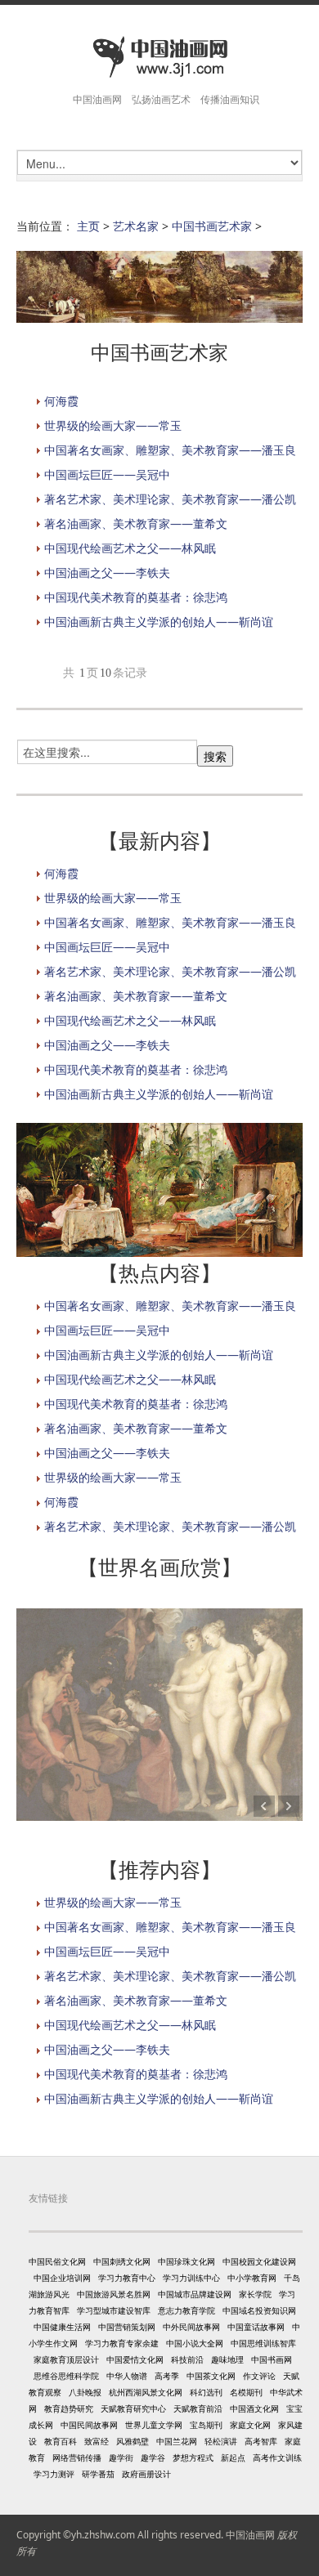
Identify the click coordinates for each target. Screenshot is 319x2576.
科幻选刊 (206, 2392)
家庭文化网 (250, 2425)
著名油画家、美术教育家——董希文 (136, 523)
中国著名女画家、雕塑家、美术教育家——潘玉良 (170, 450)
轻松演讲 (221, 2441)
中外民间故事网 (191, 2327)
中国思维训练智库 (263, 2343)
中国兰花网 (177, 2441)
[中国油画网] (159, 58)
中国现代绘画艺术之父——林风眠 (130, 548)
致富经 (97, 2441)
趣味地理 (227, 2359)
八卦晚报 (85, 2392)
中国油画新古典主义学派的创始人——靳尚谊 (159, 622)
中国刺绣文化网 (122, 2261)
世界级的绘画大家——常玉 (113, 425)
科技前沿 (187, 2359)
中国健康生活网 (62, 2327)
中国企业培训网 (62, 2278)
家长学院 (255, 2294)
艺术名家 (136, 226)
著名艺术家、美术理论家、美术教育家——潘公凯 (170, 499)
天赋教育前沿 (198, 2408)
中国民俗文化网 (57, 2261)
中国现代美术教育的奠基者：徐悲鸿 (136, 597)
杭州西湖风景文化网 (146, 2392)
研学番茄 (98, 2474)
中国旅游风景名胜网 (114, 2294)
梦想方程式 (193, 2457)
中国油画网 (250, 2535)
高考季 (167, 2376)
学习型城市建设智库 (114, 2310)
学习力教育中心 (127, 2278)
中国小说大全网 (195, 2343)
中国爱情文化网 (135, 2359)
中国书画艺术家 (212, 226)
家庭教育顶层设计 (66, 2359)
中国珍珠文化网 (186, 2261)
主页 (88, 226)
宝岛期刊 (206, 2425)
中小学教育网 (252, 2278)
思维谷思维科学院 (66, 2376)
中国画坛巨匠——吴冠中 (107, 474)
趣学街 (121, 2457)
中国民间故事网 (89, 2425)
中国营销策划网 (127, 2327)
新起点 (233, 2457)
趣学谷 (153, 2457)
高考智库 (261, 2441)
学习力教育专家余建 (122, 2343)
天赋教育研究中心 (133, 2408)
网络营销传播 (77, 2457)
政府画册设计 (146, 2474)
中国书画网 (272, 2359)
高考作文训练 (277, 2457)
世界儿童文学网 (154, 2425)
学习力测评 (54, 2474)
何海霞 (61, 401)
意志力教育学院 (186, 2310)
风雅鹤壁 (133, 2441)
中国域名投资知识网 (259, 2310)
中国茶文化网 (211, 2376)
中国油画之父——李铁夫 (107, 572)
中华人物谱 (127, 2376)
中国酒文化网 (254, 2408)
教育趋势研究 (69, 2408)
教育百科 (61, 2441)
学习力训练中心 (191, 2278)
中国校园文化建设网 (259, 2261)
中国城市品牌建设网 (195, 2294)
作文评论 (259, 2376)
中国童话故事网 (256, 2327)
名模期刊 (246, 2392)
